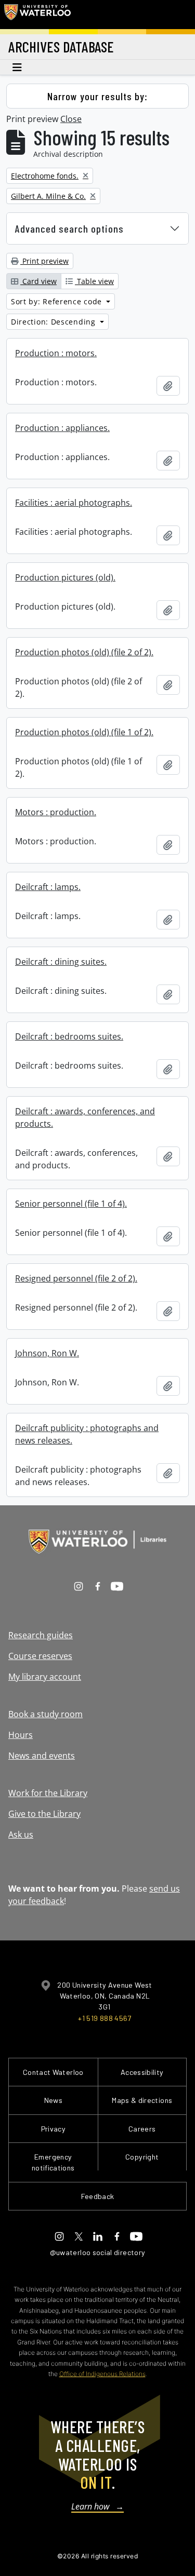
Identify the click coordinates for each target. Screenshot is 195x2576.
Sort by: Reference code (58, 301)
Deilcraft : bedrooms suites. (69, 1036)
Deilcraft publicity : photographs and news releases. (87, 1434)
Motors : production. (56, 812)
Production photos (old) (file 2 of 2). (84, 652)
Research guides (41, 1635)
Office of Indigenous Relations (102, 2374)
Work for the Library (48, 1793)
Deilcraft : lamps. (48, 887)
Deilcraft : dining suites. (61, 962)
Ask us (21, 1835)
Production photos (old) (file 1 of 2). (84, 732)
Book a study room (45, 1714)
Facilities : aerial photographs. (74, 503)
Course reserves (40, 1656)
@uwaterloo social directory (98, 2252)
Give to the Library (44, 1814)
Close (71, 119)
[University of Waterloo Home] (37, 15)
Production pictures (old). (65, 577)
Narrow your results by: (97, 96)
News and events (42, 1756)
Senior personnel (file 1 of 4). (71, 1204)
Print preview (44, 261)
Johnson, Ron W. (47, 1353)
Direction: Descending (54, 322)
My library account (45, 1677)
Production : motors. (56, 353)
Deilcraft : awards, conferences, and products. (85, 1117)
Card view (38, 281)
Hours (21, 1735)
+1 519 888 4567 (105, 2018)
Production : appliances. (62, 428)
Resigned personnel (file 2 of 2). (76, 1278)
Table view (94, 281)
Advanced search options (69, 228)
